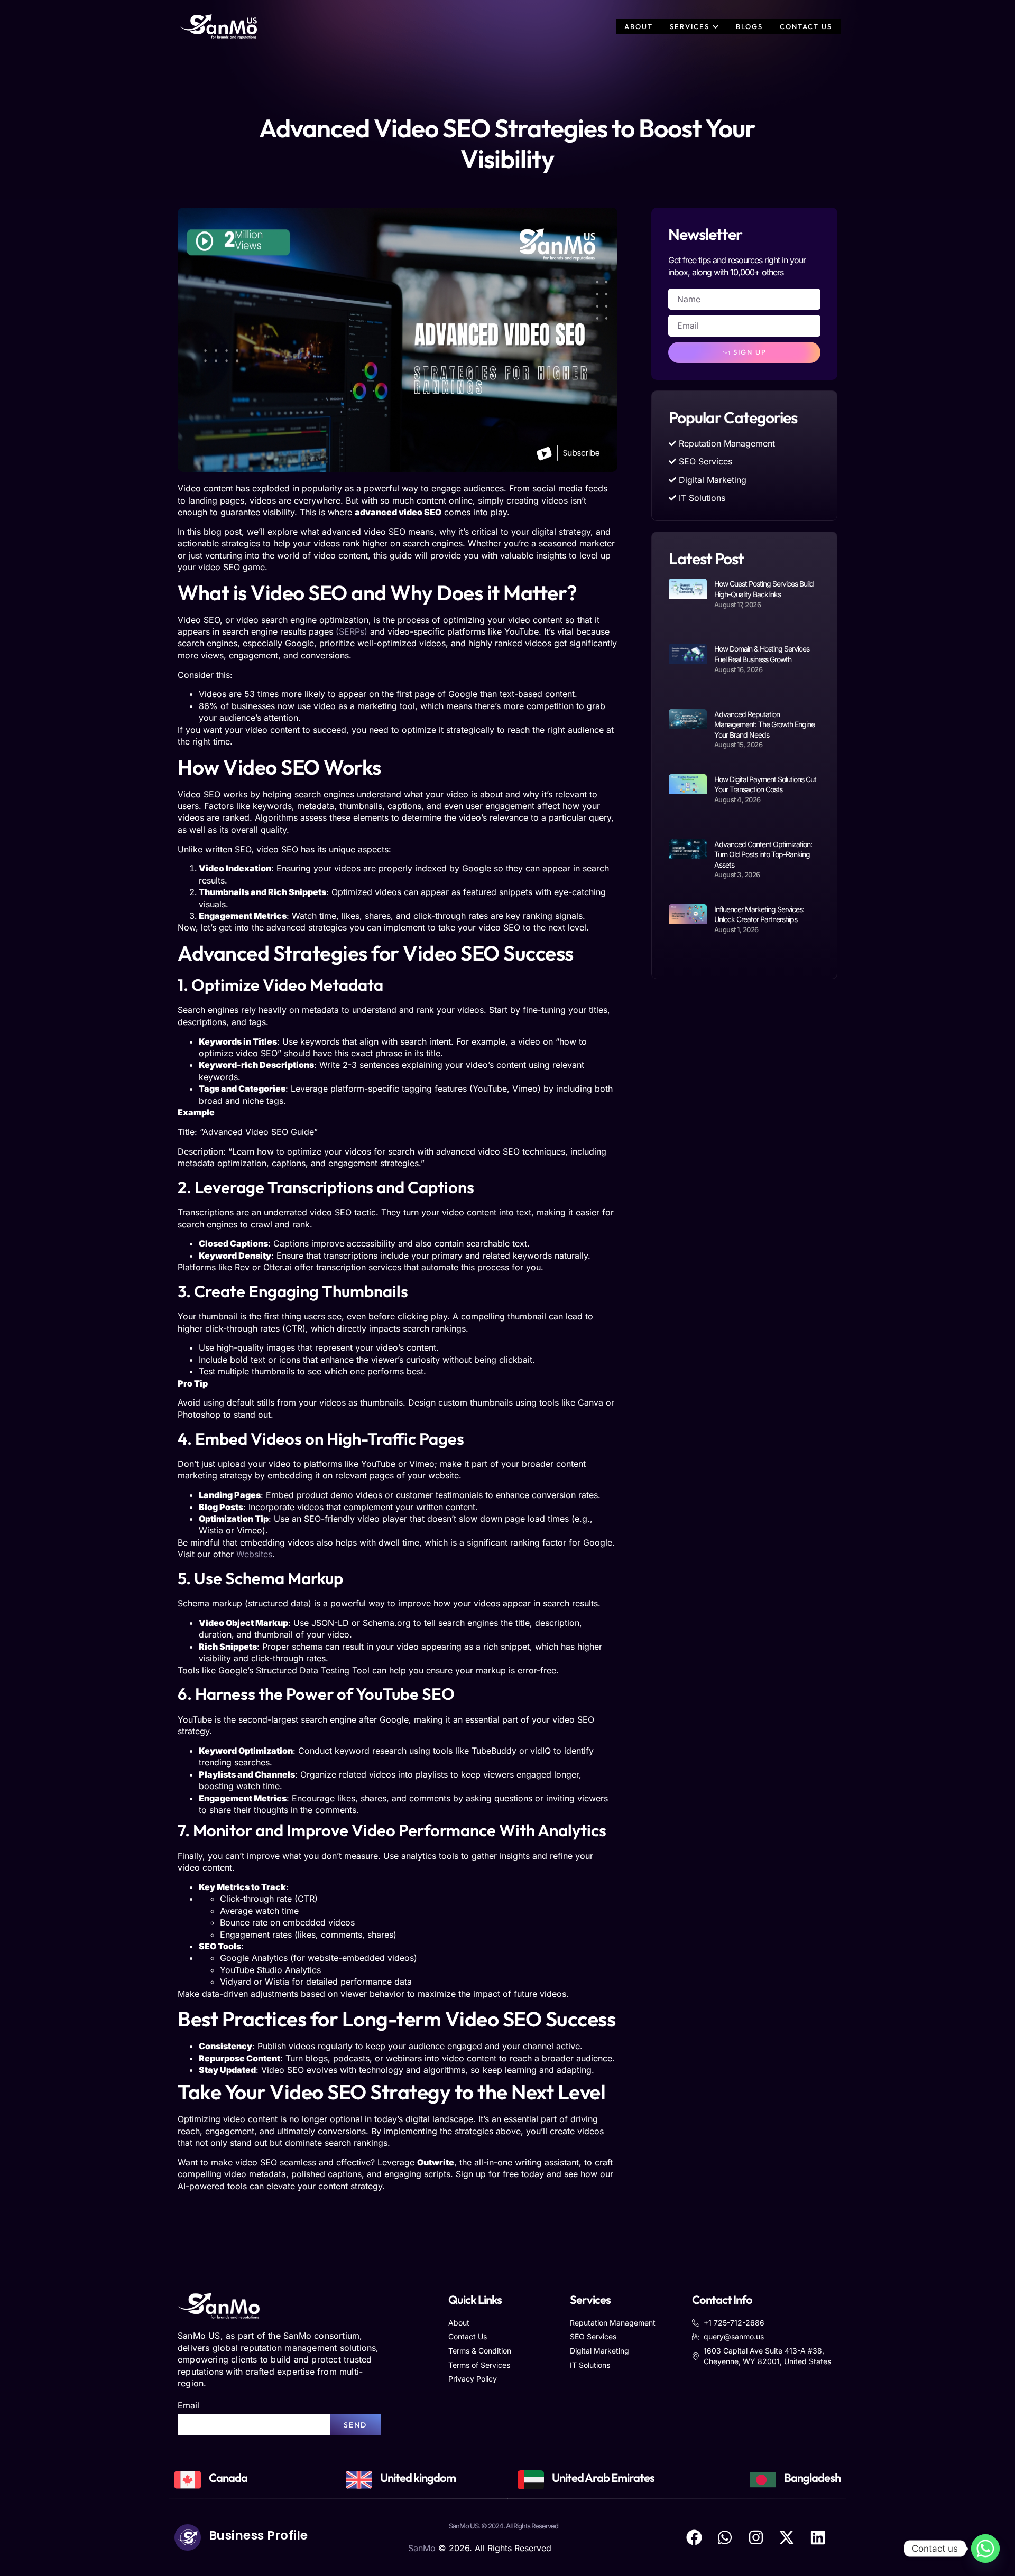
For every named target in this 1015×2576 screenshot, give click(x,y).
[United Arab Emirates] (531, 2480)
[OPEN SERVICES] (716, 27)
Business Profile (259, 2535)
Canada (228, 2478)
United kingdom (418, 2478)
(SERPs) (352, 631)
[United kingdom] (359, 2480)
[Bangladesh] (763, 2480)
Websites (254, 1554)
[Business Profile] (188, 2537)
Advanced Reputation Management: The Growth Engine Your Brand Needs (764, 724)
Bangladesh (812, 2478)
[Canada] (188, 2480)
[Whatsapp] (985, 2549)
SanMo (422, 2548)
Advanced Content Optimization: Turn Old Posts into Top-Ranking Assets (763, 854)
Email (188, 2405)
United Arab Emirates (603, 2478)
